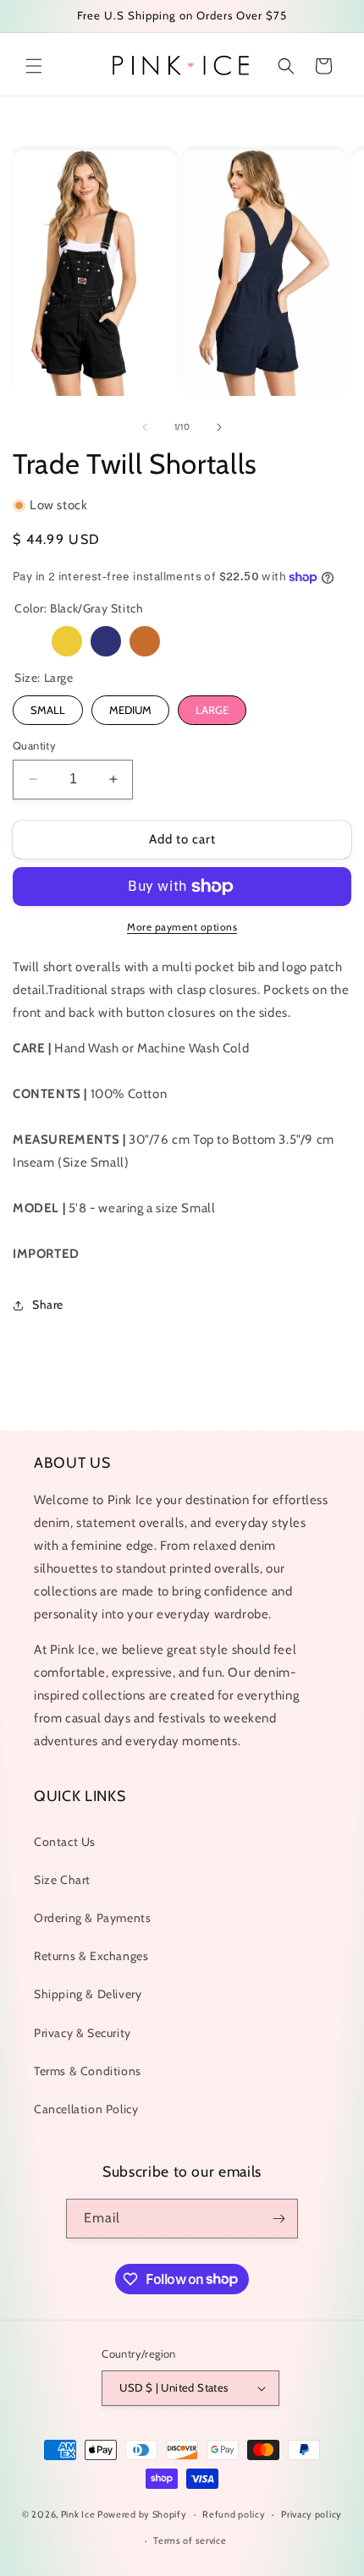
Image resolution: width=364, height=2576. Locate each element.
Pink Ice (78, 2514)
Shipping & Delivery (88, 1994)
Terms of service (190, 2540)
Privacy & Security (83, 2033)
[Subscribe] (279, 2219)
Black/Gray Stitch (28, 641)
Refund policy (234, 2514)
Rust (145, 641)
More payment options (182, 927)
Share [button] (48, 1304)
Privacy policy (312, 2514)
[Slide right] (219, 427)
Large (212, 710)
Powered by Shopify (142, 2514)
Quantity (34, 745)
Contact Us (65, 1842)
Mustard (67, 641)
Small (48, 710)
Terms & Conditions (88, 2071)
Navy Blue (106, 641)
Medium (130, 710)
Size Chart (62, 1880)
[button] (34, 66)
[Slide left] (145, 427)
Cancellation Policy (86, 2109)
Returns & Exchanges (91, 1956)
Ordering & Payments (92, 1918)
